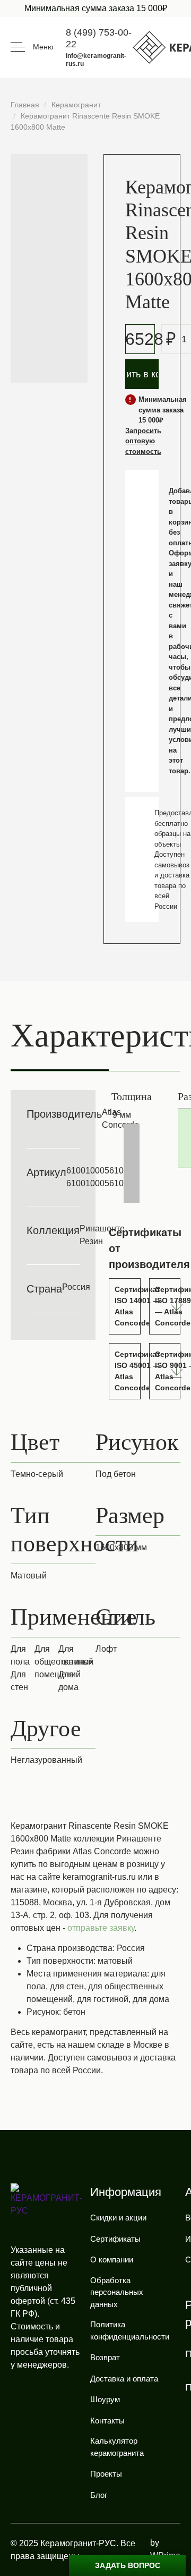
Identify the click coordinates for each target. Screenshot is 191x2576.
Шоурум (105, 2399)
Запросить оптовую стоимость (143, 441)
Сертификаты (115, 2239)
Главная (25, 105)
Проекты (106, 2474)
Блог (99, 2495)
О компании (112, 2260)
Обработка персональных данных (117, 2292)
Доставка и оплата (124, 2379)
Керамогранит (76, 105)
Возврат (105, 2357)
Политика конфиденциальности (130, 2330)
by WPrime (165, 2549)
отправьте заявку (101, 1928)
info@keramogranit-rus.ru (96, 60)
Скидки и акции (118, 2218)
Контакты (107, 2421)
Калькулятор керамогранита (117, 2447)
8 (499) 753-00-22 (99, 38)
